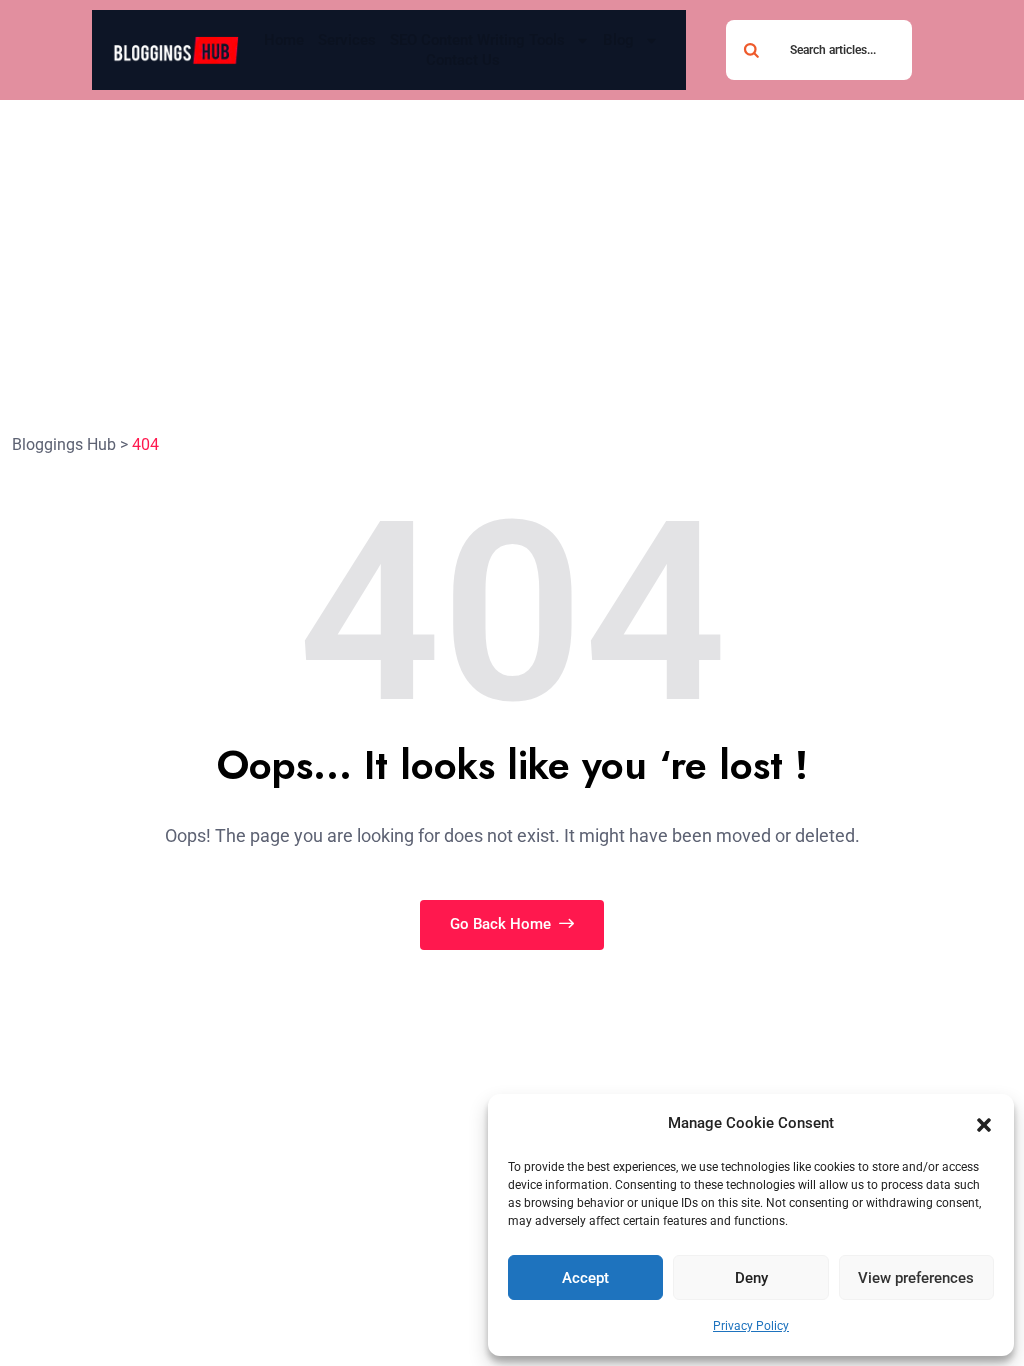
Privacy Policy (751, 1326)
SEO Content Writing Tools (477, 40)
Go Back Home (502, 924)
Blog (618, 40)
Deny (751, 1278)
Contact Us (463, 60)
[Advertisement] (512, 250)
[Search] (751, 50)
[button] (984, 1124)
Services (347, 40)
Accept (585, 1278)
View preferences (916, 1278)
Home (284, 40)
